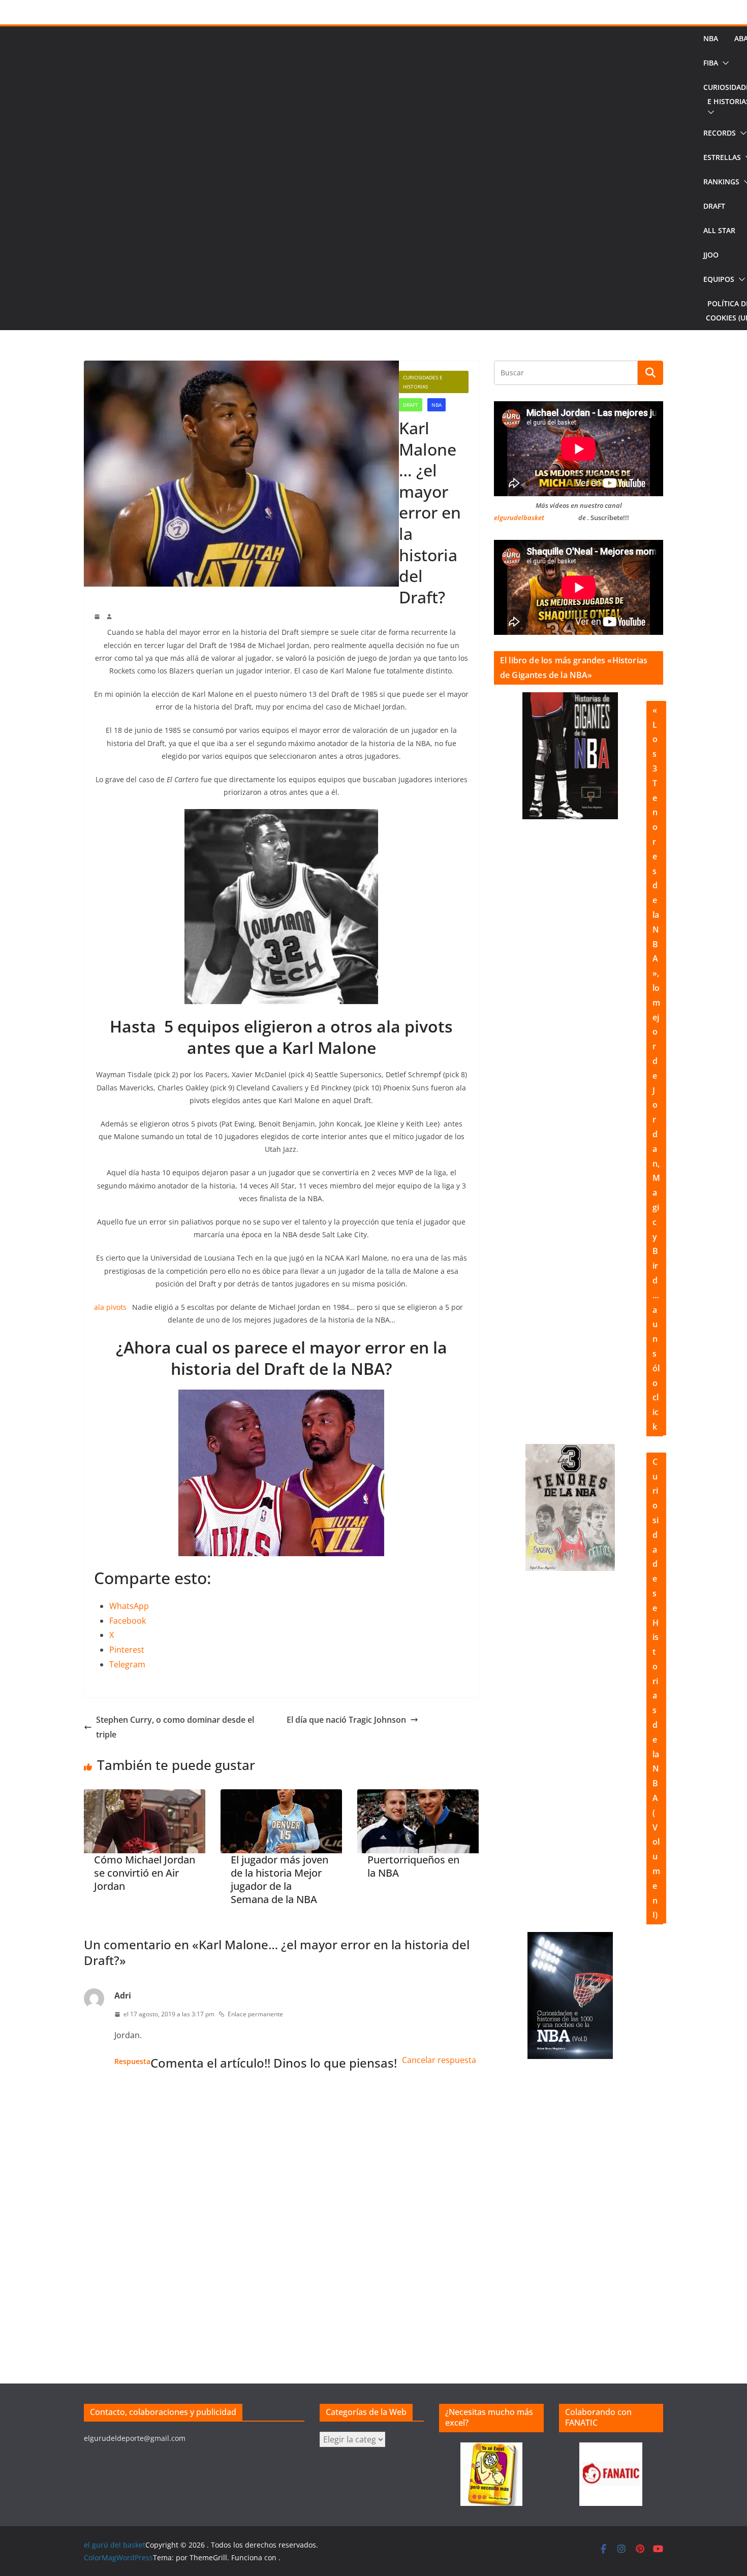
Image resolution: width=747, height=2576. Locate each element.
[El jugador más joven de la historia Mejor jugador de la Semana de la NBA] (281, 1821)
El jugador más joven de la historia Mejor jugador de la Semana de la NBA (279, 1880)
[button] (724, 63)
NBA (711, 38)
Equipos (719, 279)
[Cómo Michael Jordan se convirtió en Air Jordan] (145, 1821)
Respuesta (132, 2061)
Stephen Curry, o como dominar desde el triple (175, 1727)
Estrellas (722, 157)
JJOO (711, 255)
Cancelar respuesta (439, 2060)
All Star (719, 230)
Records (720, 133)
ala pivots (110, 1307)
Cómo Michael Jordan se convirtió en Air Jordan (145, 1873)
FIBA (711, 63)
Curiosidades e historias (423, 382)
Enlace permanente (255, 2014)
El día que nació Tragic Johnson (346, 1720)
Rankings (721, 182)
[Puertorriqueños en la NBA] (418, 1821)
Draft (714, 206)
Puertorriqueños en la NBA (413, 1866)
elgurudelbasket (519, 518)
